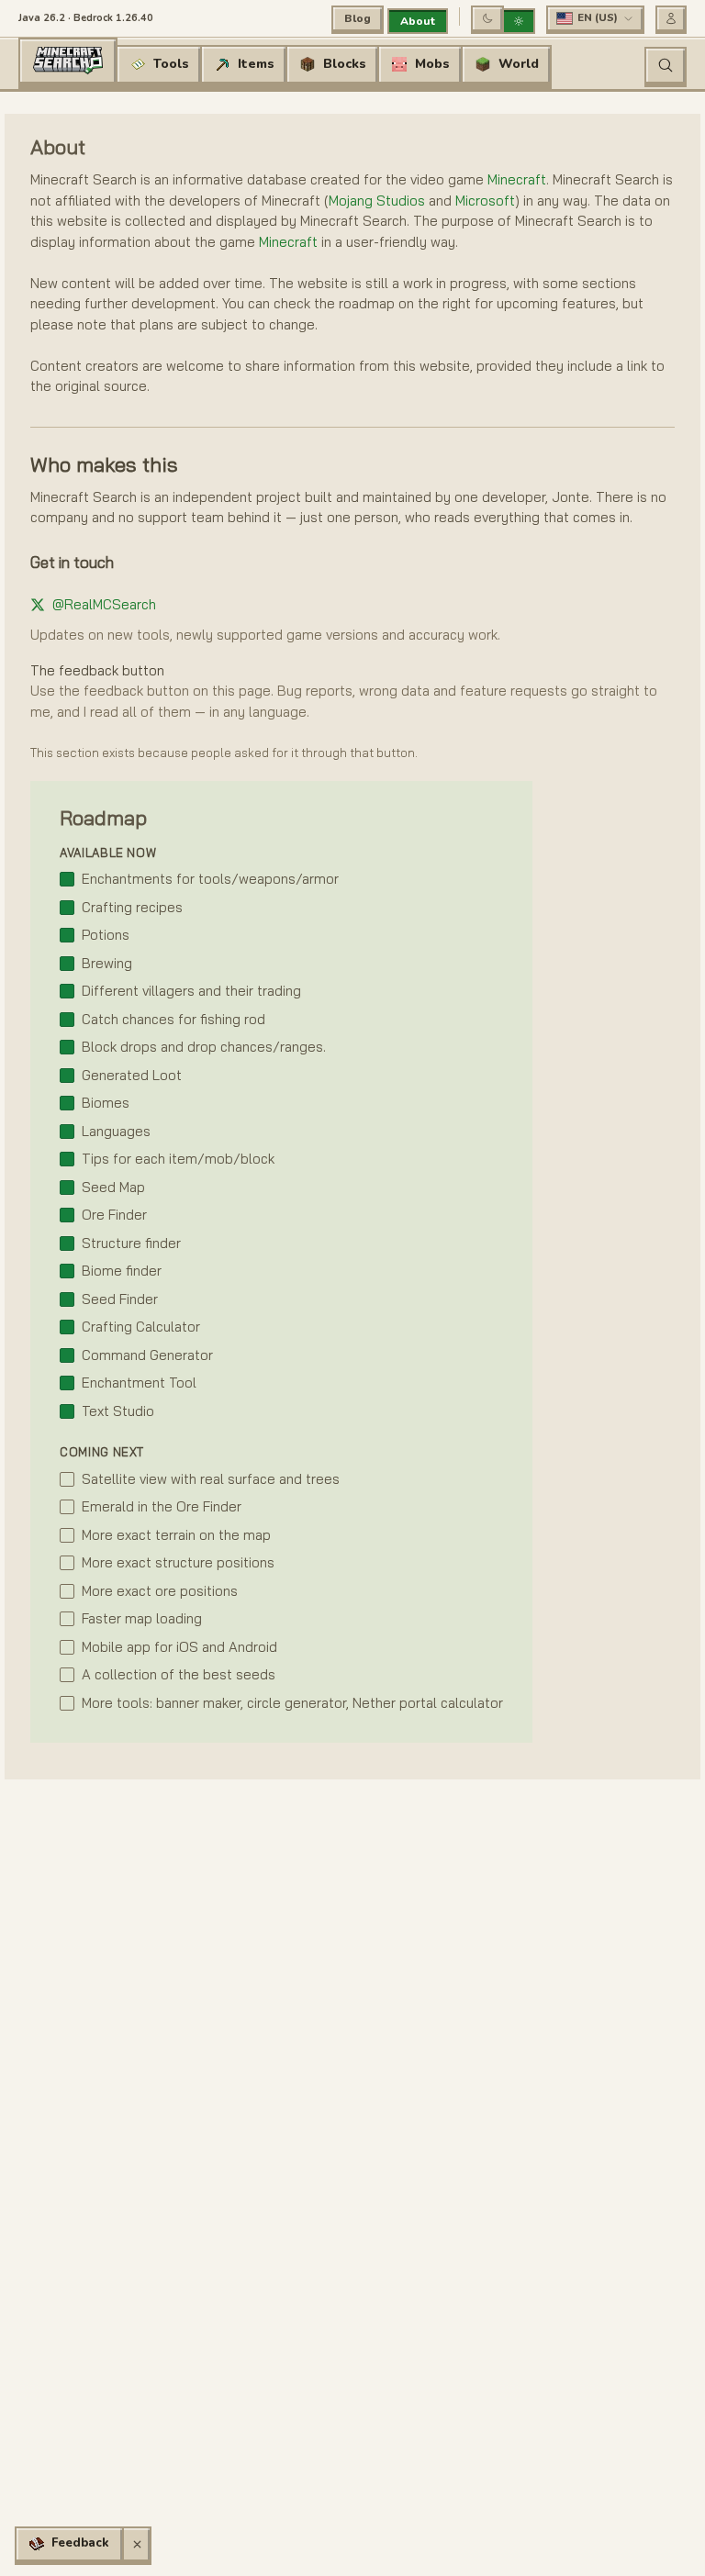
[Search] (666, 65)
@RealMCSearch (104, 604)
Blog (358, 18)
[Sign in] (671, 18)
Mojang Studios (377, 201)
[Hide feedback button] (137, 2544)
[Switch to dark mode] (487, 18)
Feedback (80, 2543)
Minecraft (517, 179)
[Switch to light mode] (519, 21)
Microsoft (485, 201)
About (418, 21)
